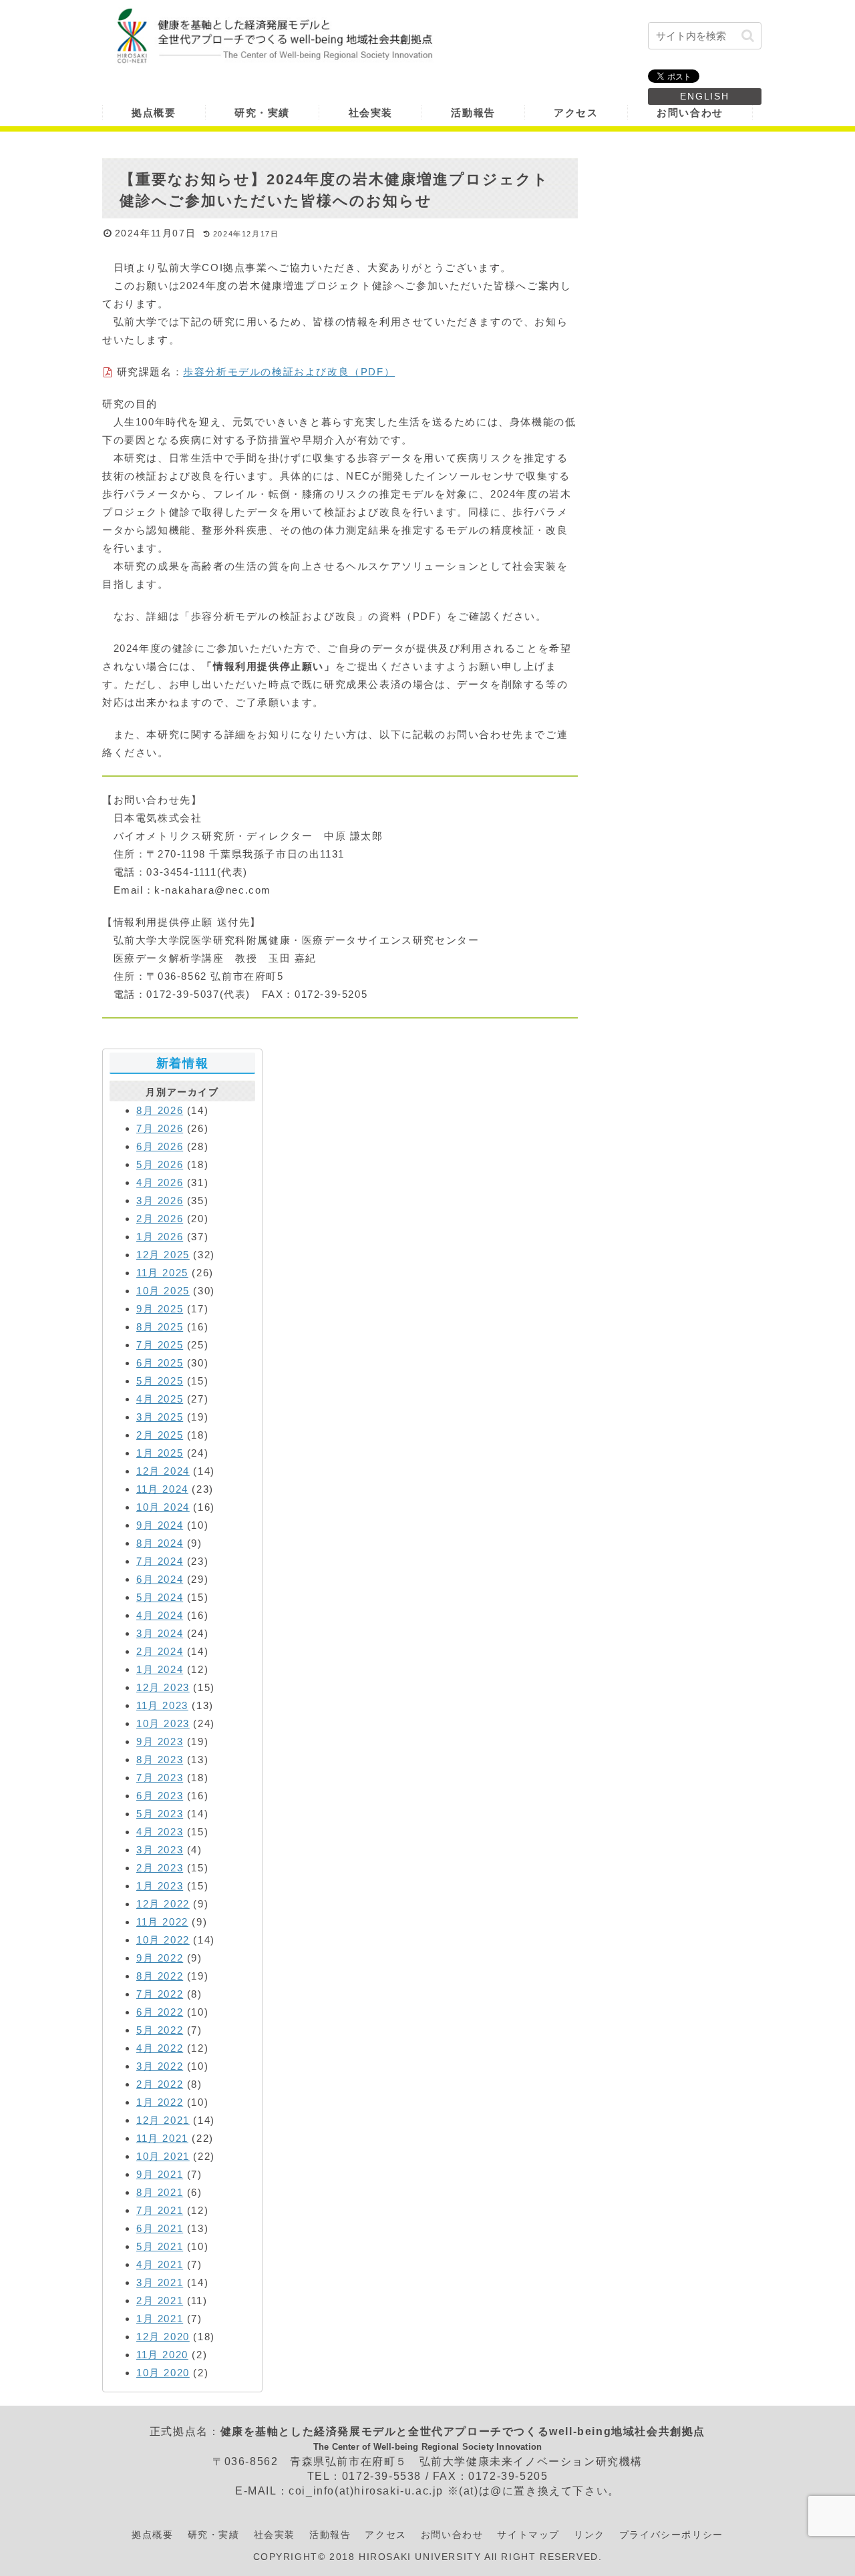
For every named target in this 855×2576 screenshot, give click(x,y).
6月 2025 (160, 1363)
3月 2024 (160, 1633)
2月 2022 (160, 2084)
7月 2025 (160, 1345)
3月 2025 (160, 1417)
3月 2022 (160, 2066)
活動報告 (330, 2535)
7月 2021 (160, 2210)
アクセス (385, 2535)
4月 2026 (160, 1182)
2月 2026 (160, 1219)
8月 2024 (160, 1543)
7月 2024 (160, 1561)
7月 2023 (160, 1778)
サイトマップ (528, 2535)
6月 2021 (160, 2228)
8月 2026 (160, 1110)
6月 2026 (160, 1146)
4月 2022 (160, 2048)
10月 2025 (163, 1291)
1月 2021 (160, 2319)
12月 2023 (163, 1687)
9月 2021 (160, 2174)
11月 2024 (162, 1489)
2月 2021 (160, 2301)
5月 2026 (160, 1164)
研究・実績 (214, 2535)
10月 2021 (163, 2156)
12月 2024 (163, 1471)
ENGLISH (705, 96)
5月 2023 (160, 1814)
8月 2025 (160, 1327)
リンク (589, 2535)
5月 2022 (160, 2030)
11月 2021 (162, 2138)
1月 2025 (160, 1453)
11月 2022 (162, 1922)
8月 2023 (160, 1760)
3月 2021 (160, 2282)
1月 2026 (160, 1237)
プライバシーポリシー (671, 2535)
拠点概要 (152, 2535)
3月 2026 (160, 1201)
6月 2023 (160, 1796)
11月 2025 (162, 1273)
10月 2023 (163, 1723)
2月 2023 (160, 1868)
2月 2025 (160, 1435)
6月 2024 (160, 1579)
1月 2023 (160, 1886)
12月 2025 (163, 1255)
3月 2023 (160, 1850)
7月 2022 (160, 1994)
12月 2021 (163, 2120)
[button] (748, 36)
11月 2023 (162, 1705)
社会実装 (275, 2535)
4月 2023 (160, 1832)
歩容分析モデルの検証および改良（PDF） (289, 372)
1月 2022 (160, 2102)
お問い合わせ (452, 2535)
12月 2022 (163, 1904)
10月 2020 (163, 2373)
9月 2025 (160, 1309)
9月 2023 (160, 1741)
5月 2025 (160, 1381)
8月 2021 (160, 2192)
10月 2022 (163, 1940)
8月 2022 (160, 1976)
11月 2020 (162, 2355)
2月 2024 (160, 1651)
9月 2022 (160, 1958)
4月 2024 (160, 1615)
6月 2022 (160, 2012)
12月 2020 (163, 2337)
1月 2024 (160, 1669)
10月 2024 (163, 1507)
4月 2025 (160, 1399)
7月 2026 (160, 1128)
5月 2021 (160, 2246)
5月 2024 (160, 1597)
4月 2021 (160, 2264)
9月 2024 (160, 1525)
